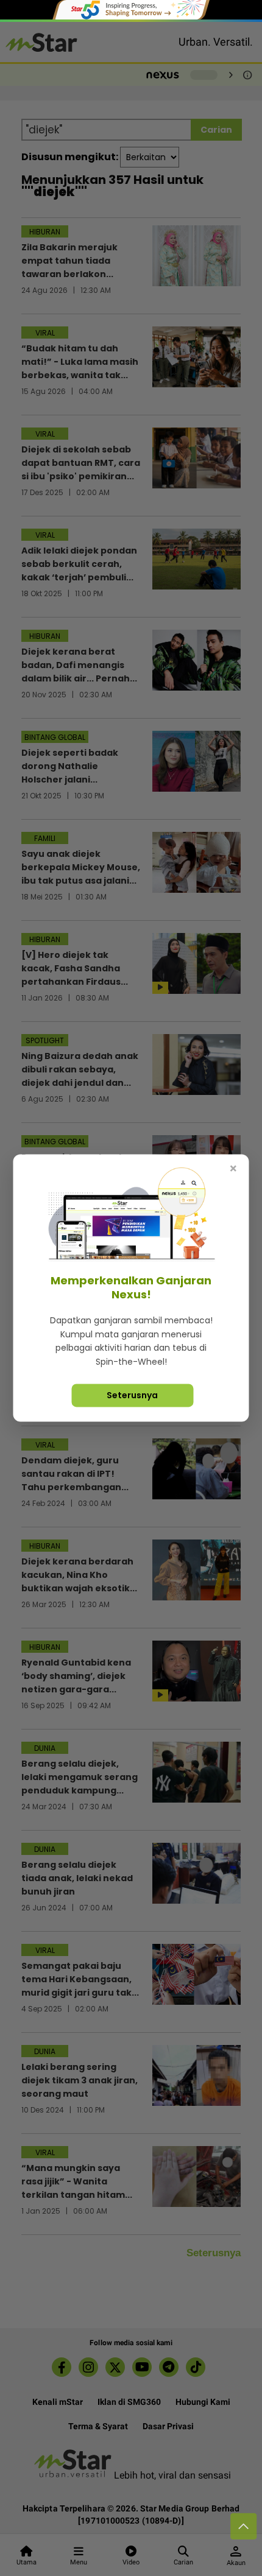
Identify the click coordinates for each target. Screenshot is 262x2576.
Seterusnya (132, 1395)
